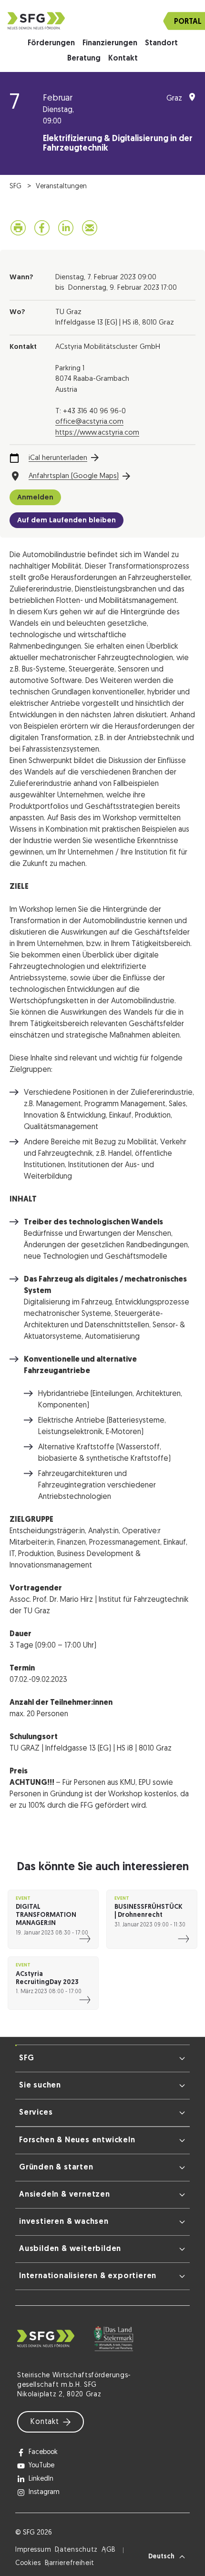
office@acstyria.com (89, 422)
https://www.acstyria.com (97, 433)
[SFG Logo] (102, 21)
